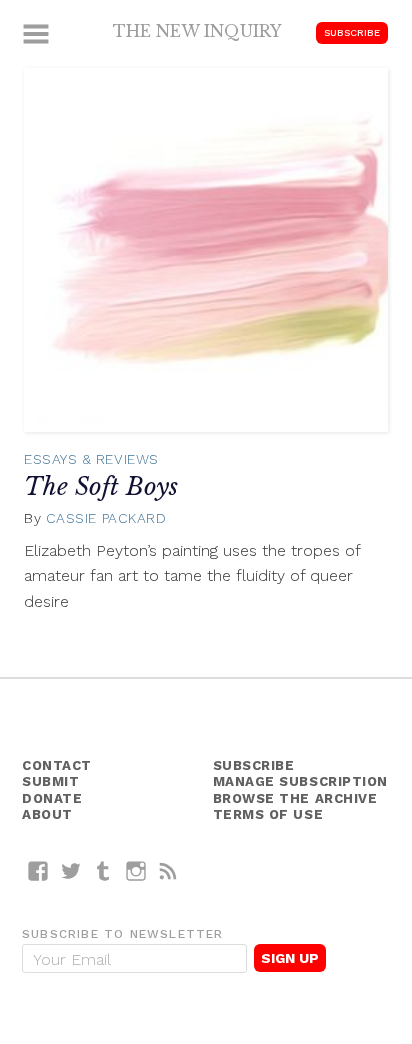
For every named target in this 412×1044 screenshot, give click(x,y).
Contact (57, 765)
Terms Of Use (268, 814)
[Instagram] (136, 870)
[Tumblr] (103, 870)
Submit (50, 781)
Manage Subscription (300, 781)
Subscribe (352, 32)
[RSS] (168, 870)
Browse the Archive (295, 798)
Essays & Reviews (91, 459)
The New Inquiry (197, 31)
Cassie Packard (106, 518)
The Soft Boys (101, 486)
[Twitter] (71, 870)
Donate (52, 798)
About (47, 814)
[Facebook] (38, 870)
